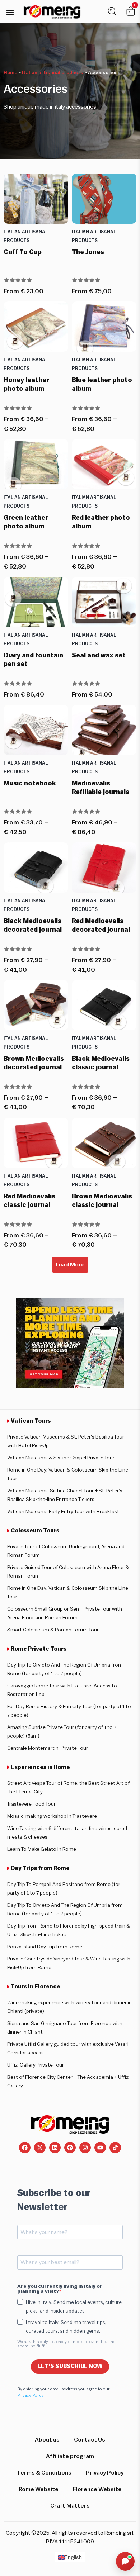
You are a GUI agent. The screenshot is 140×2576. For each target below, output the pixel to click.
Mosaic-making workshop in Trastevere (52, 1816)
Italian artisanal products (53, 73)
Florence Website (97, 2489)
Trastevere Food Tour (31, 1804)
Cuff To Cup (23, 252)
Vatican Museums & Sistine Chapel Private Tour (61, 1458)
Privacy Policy (31, 2395)
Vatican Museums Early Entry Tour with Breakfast (63, 1512)
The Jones (88, 252)
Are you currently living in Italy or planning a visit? (60, 2289)
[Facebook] (25, 2148)
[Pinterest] (70, 2148)
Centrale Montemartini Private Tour (48, 1748)
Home (10, 73)
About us (47, 2440)
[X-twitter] (40, 2148)
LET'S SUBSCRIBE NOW (70, 2366)
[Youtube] (100, 2148)
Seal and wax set (99, 655)
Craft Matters (70, 2506)
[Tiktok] (115, 2148)
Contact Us (90, 2440)
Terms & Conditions (44, 2473)
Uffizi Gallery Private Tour (36, 2065)
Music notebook (30, 783)
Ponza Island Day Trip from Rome (45, 1947)
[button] (10, 12)
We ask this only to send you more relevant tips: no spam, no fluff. (66, 2344)
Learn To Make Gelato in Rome (42, 1849)
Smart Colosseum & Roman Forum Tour (53, 1630)
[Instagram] (85, 2148)
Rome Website (39, 2489)
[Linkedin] (55, 2148)
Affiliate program (70, 2456)
